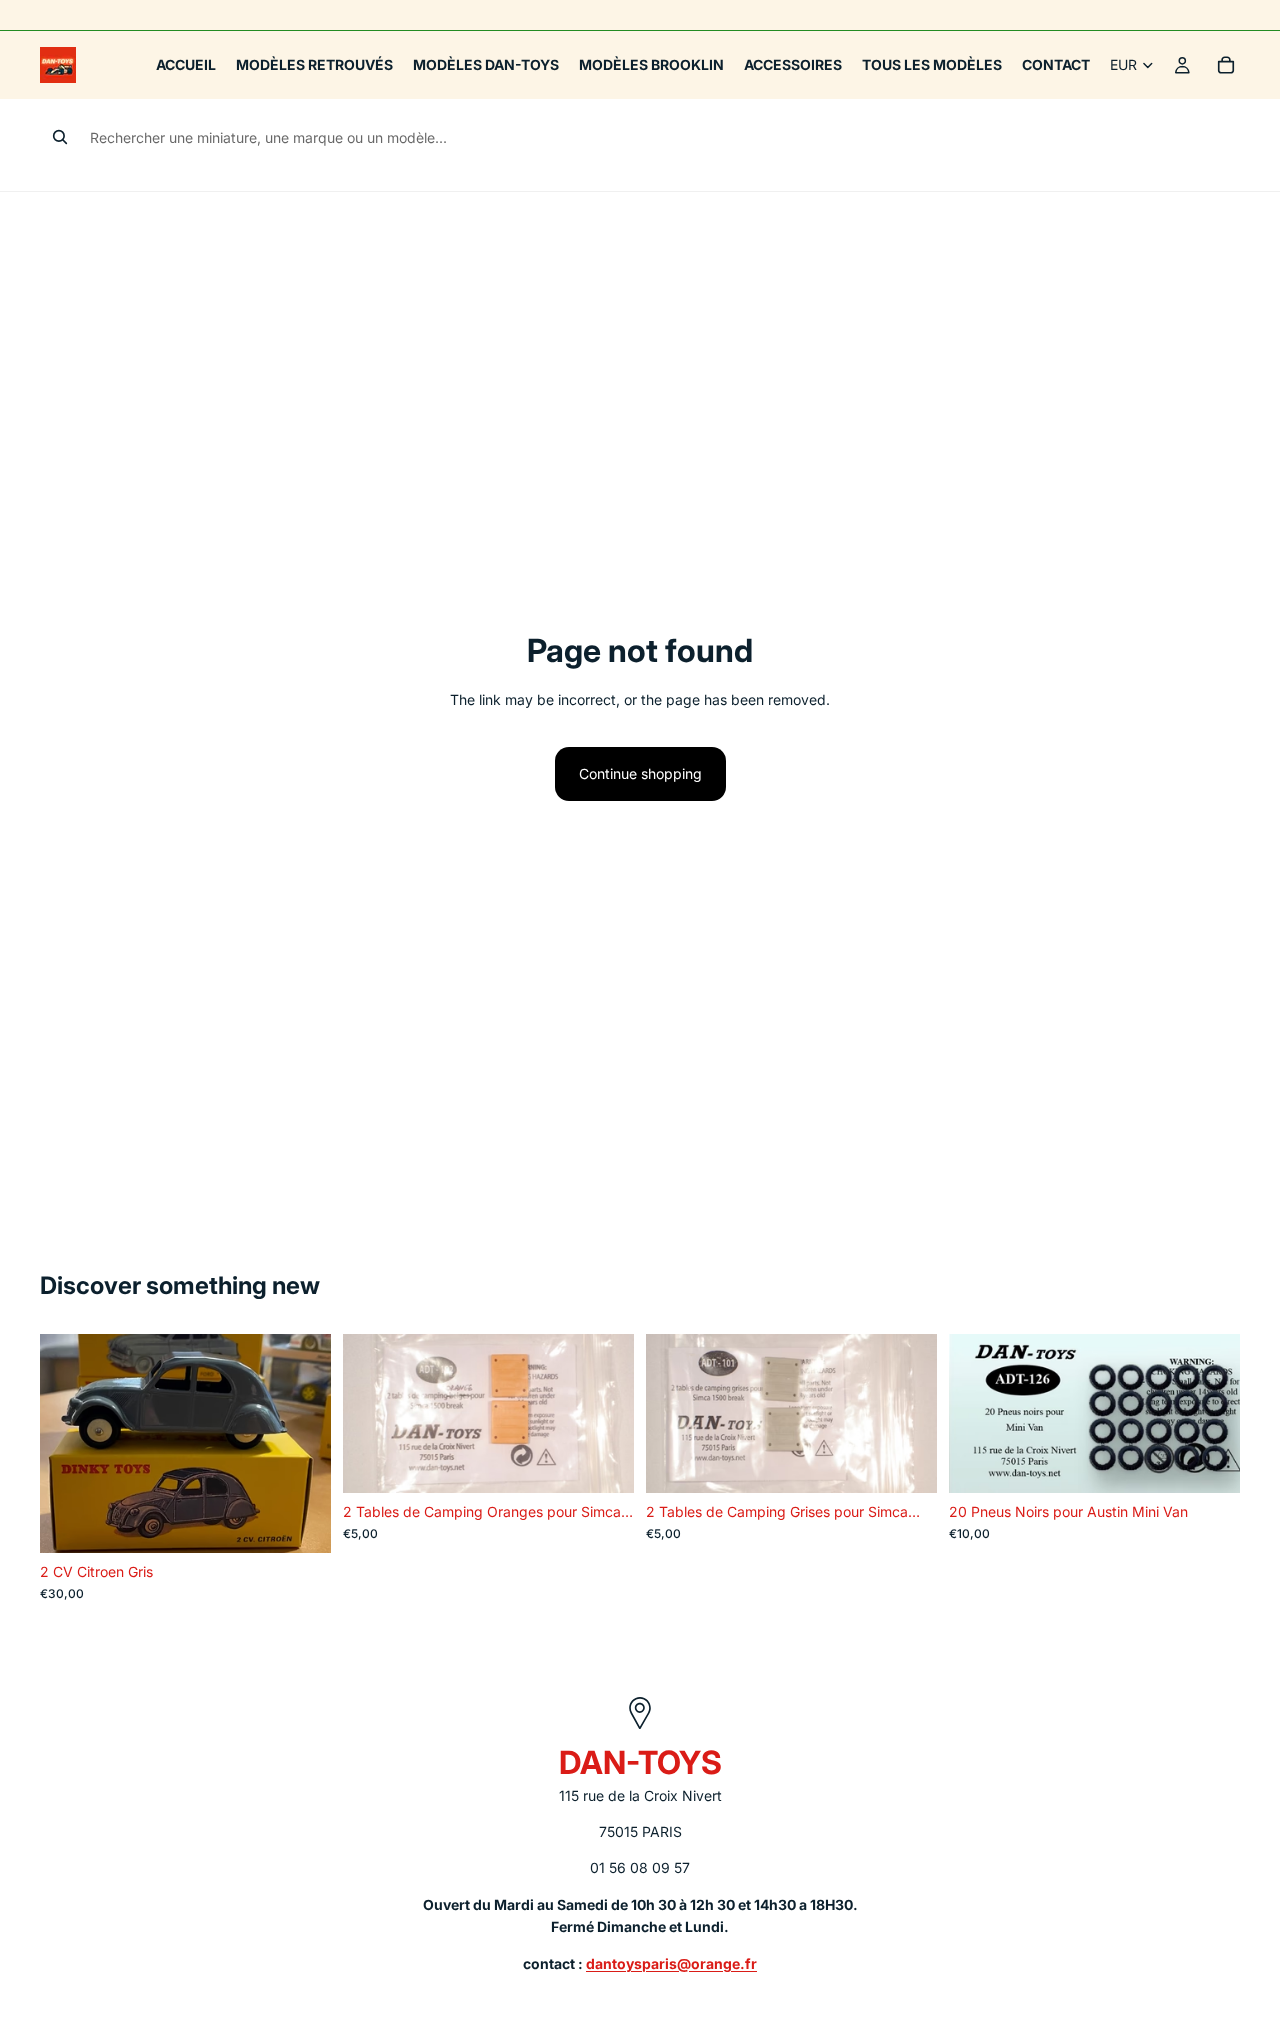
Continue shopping (640, 773)
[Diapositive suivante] (301, 1444)
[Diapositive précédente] (70, 1444)
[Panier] (1226, 65)
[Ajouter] (300, 1522)
